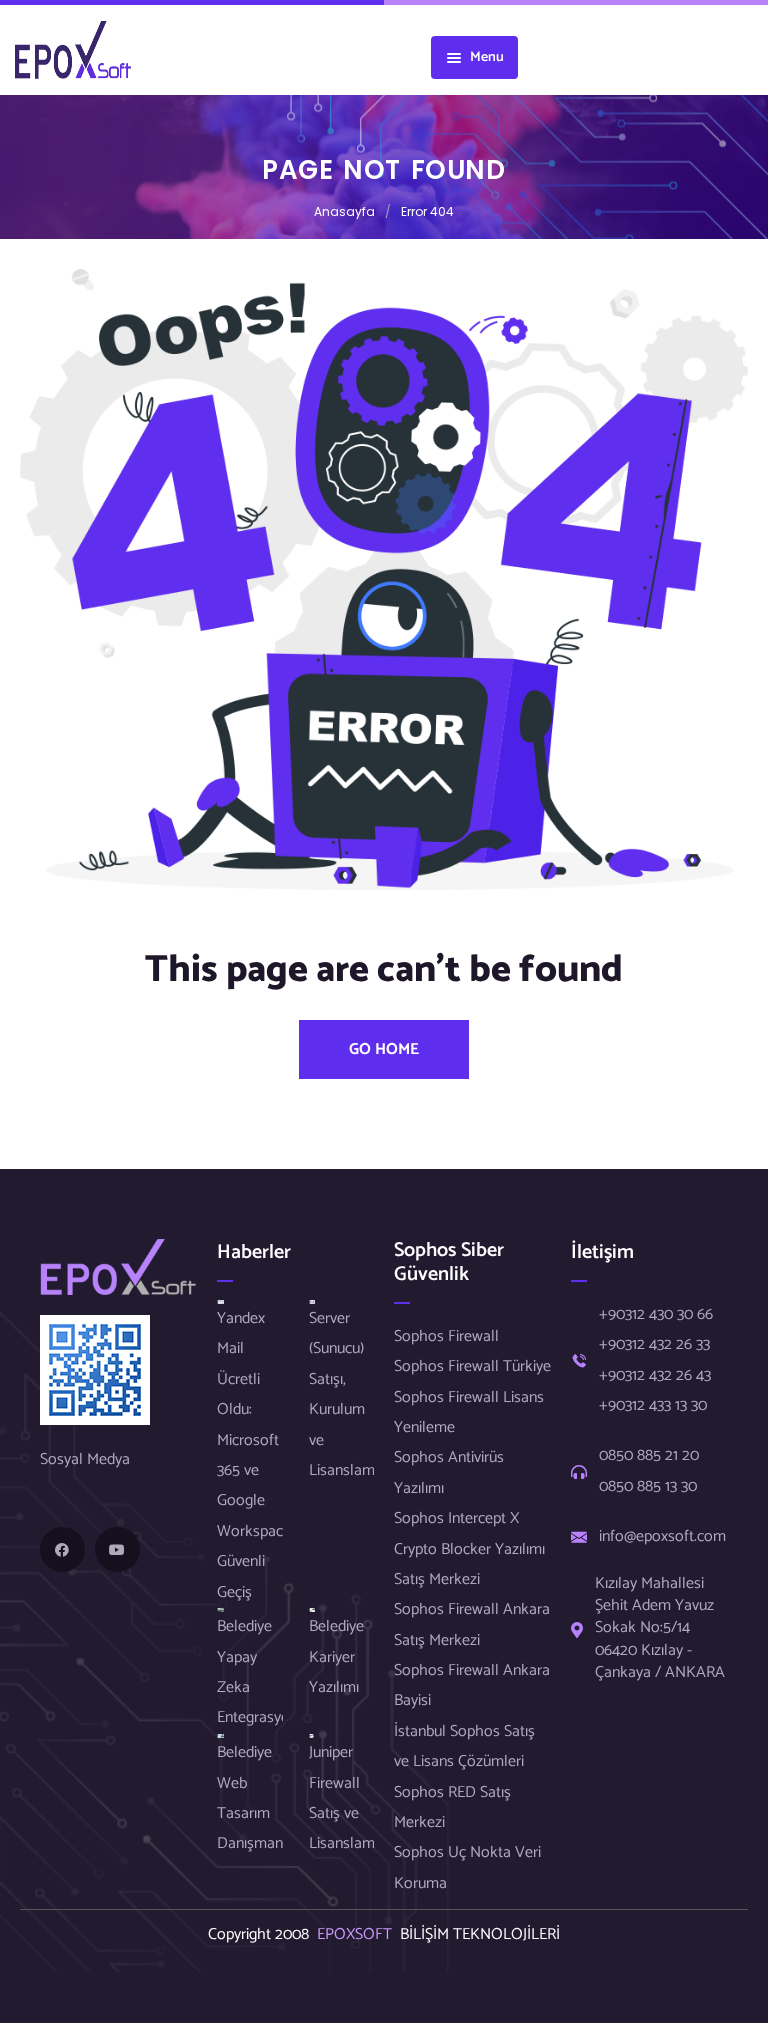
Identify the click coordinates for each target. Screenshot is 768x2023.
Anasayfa (344, 211)
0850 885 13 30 (648, 1487)
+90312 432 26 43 (655, 1376)
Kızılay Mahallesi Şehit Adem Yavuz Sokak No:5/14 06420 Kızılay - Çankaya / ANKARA (660, 1629)
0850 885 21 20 (649, 1456)
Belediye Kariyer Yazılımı (336, 1657)
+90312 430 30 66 (656, 1315)
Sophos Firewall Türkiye (472, 1366)
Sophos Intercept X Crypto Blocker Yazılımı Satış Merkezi (469, 1549)
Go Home (384, 1049)
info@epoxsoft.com (662, 1537)
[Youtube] (117, 1549)
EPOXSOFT (358, 1934)
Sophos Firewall (446, 1336)
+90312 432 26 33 (654, 1345)
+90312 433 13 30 (653, 1406)
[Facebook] (62, 1549)
